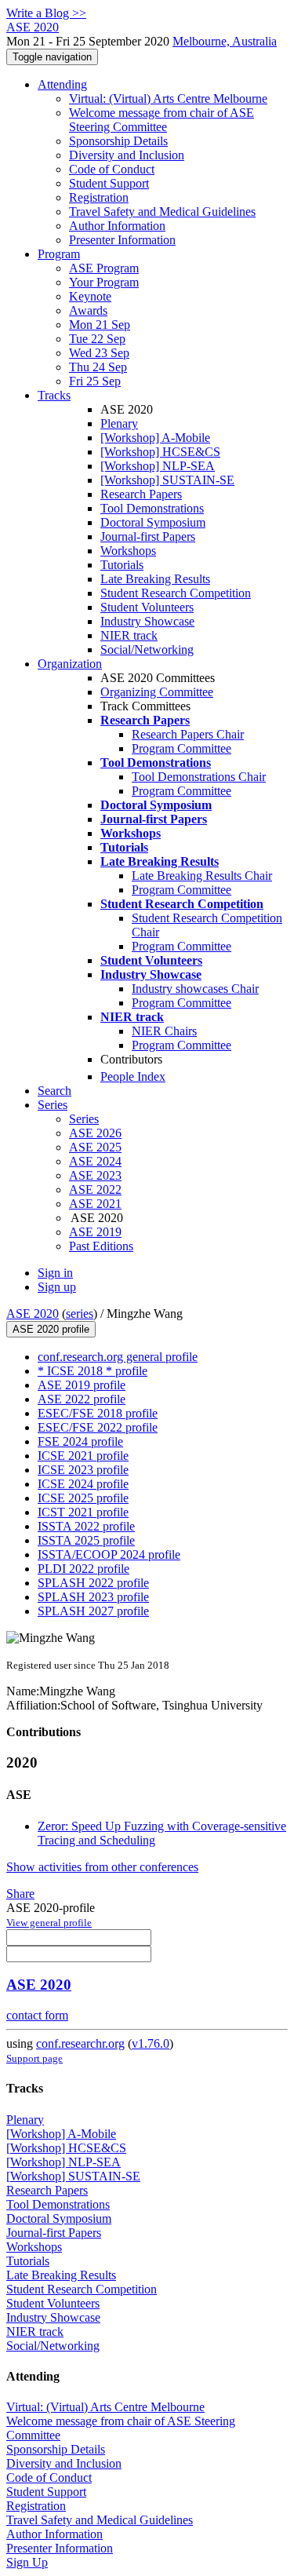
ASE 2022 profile (82, 1399)
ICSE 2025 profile (83, 1498)
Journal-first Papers (148, 536)
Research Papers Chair (188, 734)
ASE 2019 (95, 1232)
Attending (62, 84)
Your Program (104, 282)
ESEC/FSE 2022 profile (98, 1427)
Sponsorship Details (118, 141)
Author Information (117, 226)
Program (59, 254)
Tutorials (122, 565)
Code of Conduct (112, 169)
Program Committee (181, 748)
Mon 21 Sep (100, 325)
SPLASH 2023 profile (93, 1597)
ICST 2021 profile (83, 1512)
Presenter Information (122, 240)
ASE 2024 (95, 1161)
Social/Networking (147, 649)
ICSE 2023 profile (83, 1470)
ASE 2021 (95, 1204)
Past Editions (101, 1246)
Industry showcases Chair (195, 989)
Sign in (55, 1273)
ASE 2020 (33, 1314)
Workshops (128, 551)
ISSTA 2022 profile (86, 1526)
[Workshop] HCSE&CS (160, 452)
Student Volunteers (147, 607)
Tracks (54, 395)
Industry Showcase (147, 621)
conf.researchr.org (80, 2043)
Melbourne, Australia (225, 41)
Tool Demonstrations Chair (199, 777)
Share (20, 1894)
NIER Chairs (164, 1031)
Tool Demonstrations (152, 508)
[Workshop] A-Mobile (155, 438)
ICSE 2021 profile (83, 1456)
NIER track (129, 635)
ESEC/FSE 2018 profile (98, 1413)
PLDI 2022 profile (83, 1569)
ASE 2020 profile (51, 1329)
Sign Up (27, 2562)
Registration (99, 197)
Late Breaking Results (155, 579)
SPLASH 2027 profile (93, 1611)
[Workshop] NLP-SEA (158, 466)
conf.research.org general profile (118, 1357)
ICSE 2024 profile (83, 1484)
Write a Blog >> (46, 13)
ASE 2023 (95, 1175)
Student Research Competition (176, 593)
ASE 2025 (95, 1147)
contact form (37, 2015)
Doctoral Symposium (153, 522)
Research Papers (141, 494)
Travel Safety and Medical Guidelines (162, 212)
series (80, 1314)
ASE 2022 (95, 1189)
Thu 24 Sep (98, 367)
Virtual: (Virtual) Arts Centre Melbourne (168, 99)
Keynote (90, 296)
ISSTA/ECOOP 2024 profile (109, 1554)
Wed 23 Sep (99, 353)
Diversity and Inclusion (127, 155)
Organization (70, 664)
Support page (34, 2058)
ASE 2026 (95, 1133)
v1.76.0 (151, 2043)
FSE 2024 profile (80, 1441)
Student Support (109, 183)
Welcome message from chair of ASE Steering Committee (162, 120)
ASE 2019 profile (82, 1385)
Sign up (57, 1287)
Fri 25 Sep (95, 381)
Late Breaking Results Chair (202, 876)
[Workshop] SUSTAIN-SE (167, 480)
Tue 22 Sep (97, 339)
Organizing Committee (157, 692)
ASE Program (104, 268)
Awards (88, 310)
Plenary (119, 423)
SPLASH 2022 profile (93, 1583)
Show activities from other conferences (102, 1867)
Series (84, 1119)
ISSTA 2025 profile (86, 1540)
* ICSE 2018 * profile (93, 1371)
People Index (133, 1076)
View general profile (49, 1923)
